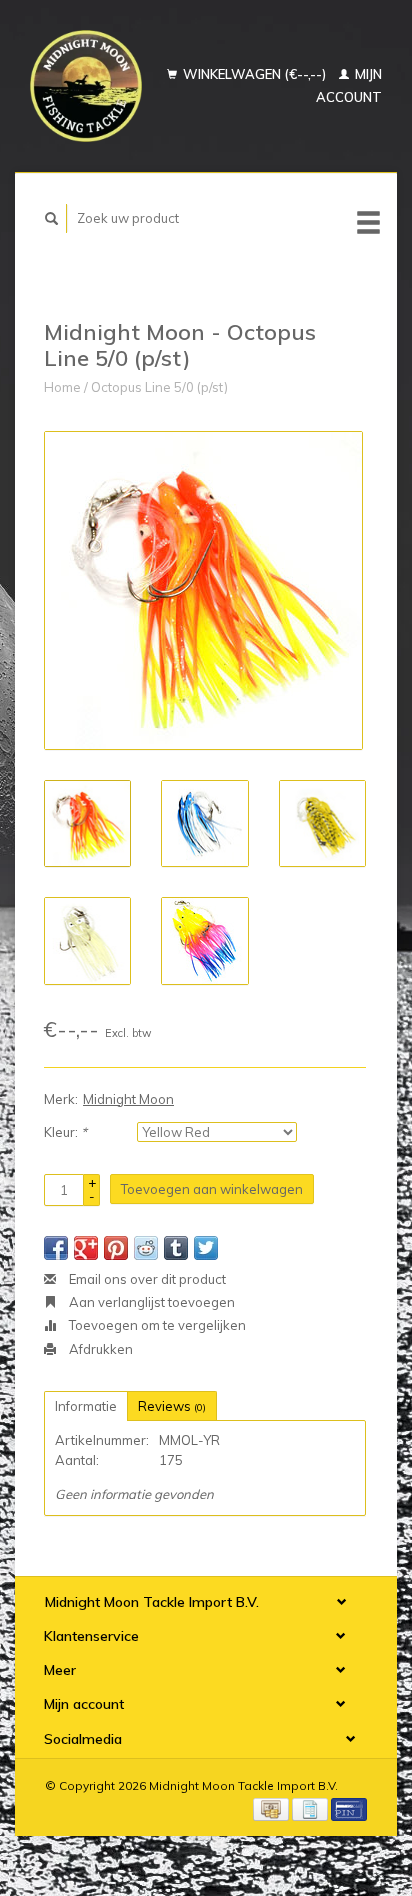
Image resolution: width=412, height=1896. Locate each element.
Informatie (86, 1406)
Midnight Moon (128, 1099)
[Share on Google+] (86, 1248)
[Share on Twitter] (206, 1248)
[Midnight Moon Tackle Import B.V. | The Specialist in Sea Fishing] (86, 86)
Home (62, 387)
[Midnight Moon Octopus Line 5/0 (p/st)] (203, 590)
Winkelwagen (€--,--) (254, 74)
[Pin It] (116, 1248)
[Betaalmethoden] (272, 1808)
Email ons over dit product (146, 1279)
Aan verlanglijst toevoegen (150, 1302)
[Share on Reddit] (146, 1248)
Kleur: (65, 1132)
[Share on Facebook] (56, 1248)
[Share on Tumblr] (176, 1248)
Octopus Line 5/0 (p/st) (159, 387)
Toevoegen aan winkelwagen (212, 1189)
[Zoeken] (52, 218)
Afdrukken (99, 1349)
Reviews (172, 1406)
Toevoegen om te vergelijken (156, 1325)
